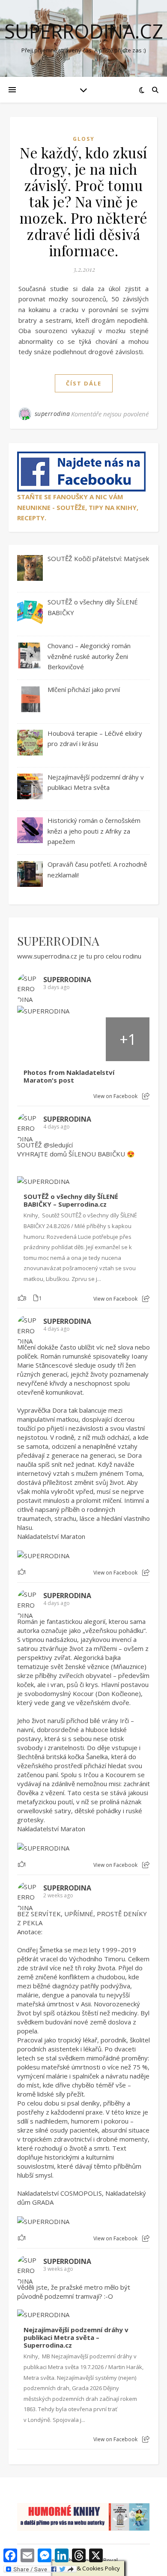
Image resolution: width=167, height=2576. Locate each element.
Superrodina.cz (84, 31)
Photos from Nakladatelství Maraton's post (69, 1076)
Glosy (84, 139)
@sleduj (55, 1145)
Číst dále (84, 383)
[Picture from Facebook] (39, 1039)
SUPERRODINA (58, 941)
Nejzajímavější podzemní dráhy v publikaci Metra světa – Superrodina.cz (76, 2338)
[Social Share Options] (146, 1096)
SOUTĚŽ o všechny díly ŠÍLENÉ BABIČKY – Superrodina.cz (71, 1200)
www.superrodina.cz (47, 956)
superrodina (52, 414)
